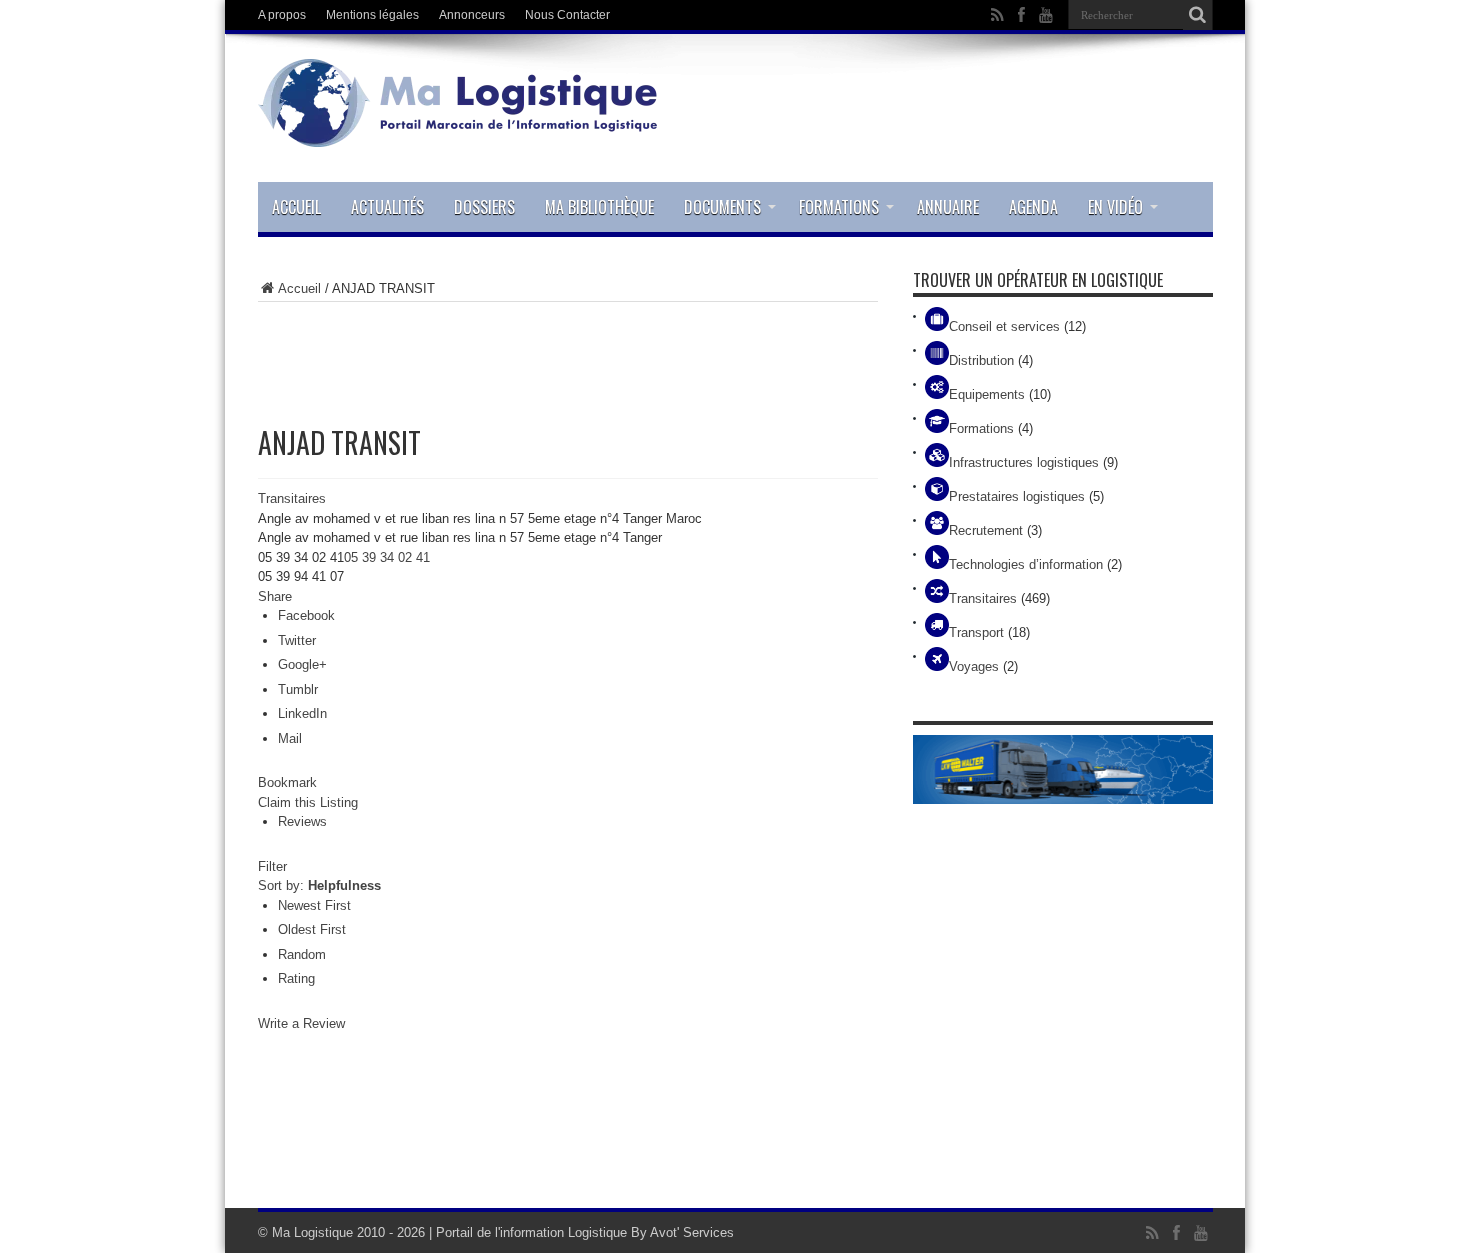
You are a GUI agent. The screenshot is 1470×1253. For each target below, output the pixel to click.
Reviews (302, 821)
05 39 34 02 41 (387, 557)
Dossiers (484, 207)
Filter (272, 866)
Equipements (987, 394)
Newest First (314, 905)
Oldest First (312, 929)
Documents (722, 207)
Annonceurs (472, 15)
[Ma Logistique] (458, 132)
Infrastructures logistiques (1024, 462)
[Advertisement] (568, 352)
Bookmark (287, 782)
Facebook (306, 615)
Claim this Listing (308, 802)
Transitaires (292, 498)
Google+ (302, 664)
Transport (976, 632)
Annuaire (948, 207)
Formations (839, 207)
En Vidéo (1115, 207)
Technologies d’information (1026, 564)
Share (275, 596)
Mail (290, 738)
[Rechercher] (1198, 15)
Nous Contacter (567, 15)
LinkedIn (302, 713)
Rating (296, 978)
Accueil (296, 207)
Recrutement (986, 530)
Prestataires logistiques (1017, 496)
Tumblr (298, 689)
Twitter (297, 640)
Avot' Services (692, 1232)
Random (302, 954)
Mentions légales (372, 15)
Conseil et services (1004, 326)
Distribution (981, 360)
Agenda (1033, 207)
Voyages (974, 666)
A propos (282, 15)
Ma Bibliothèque (599, 207)
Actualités (387, 207)
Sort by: (319, 885)
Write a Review (301, 1023)
